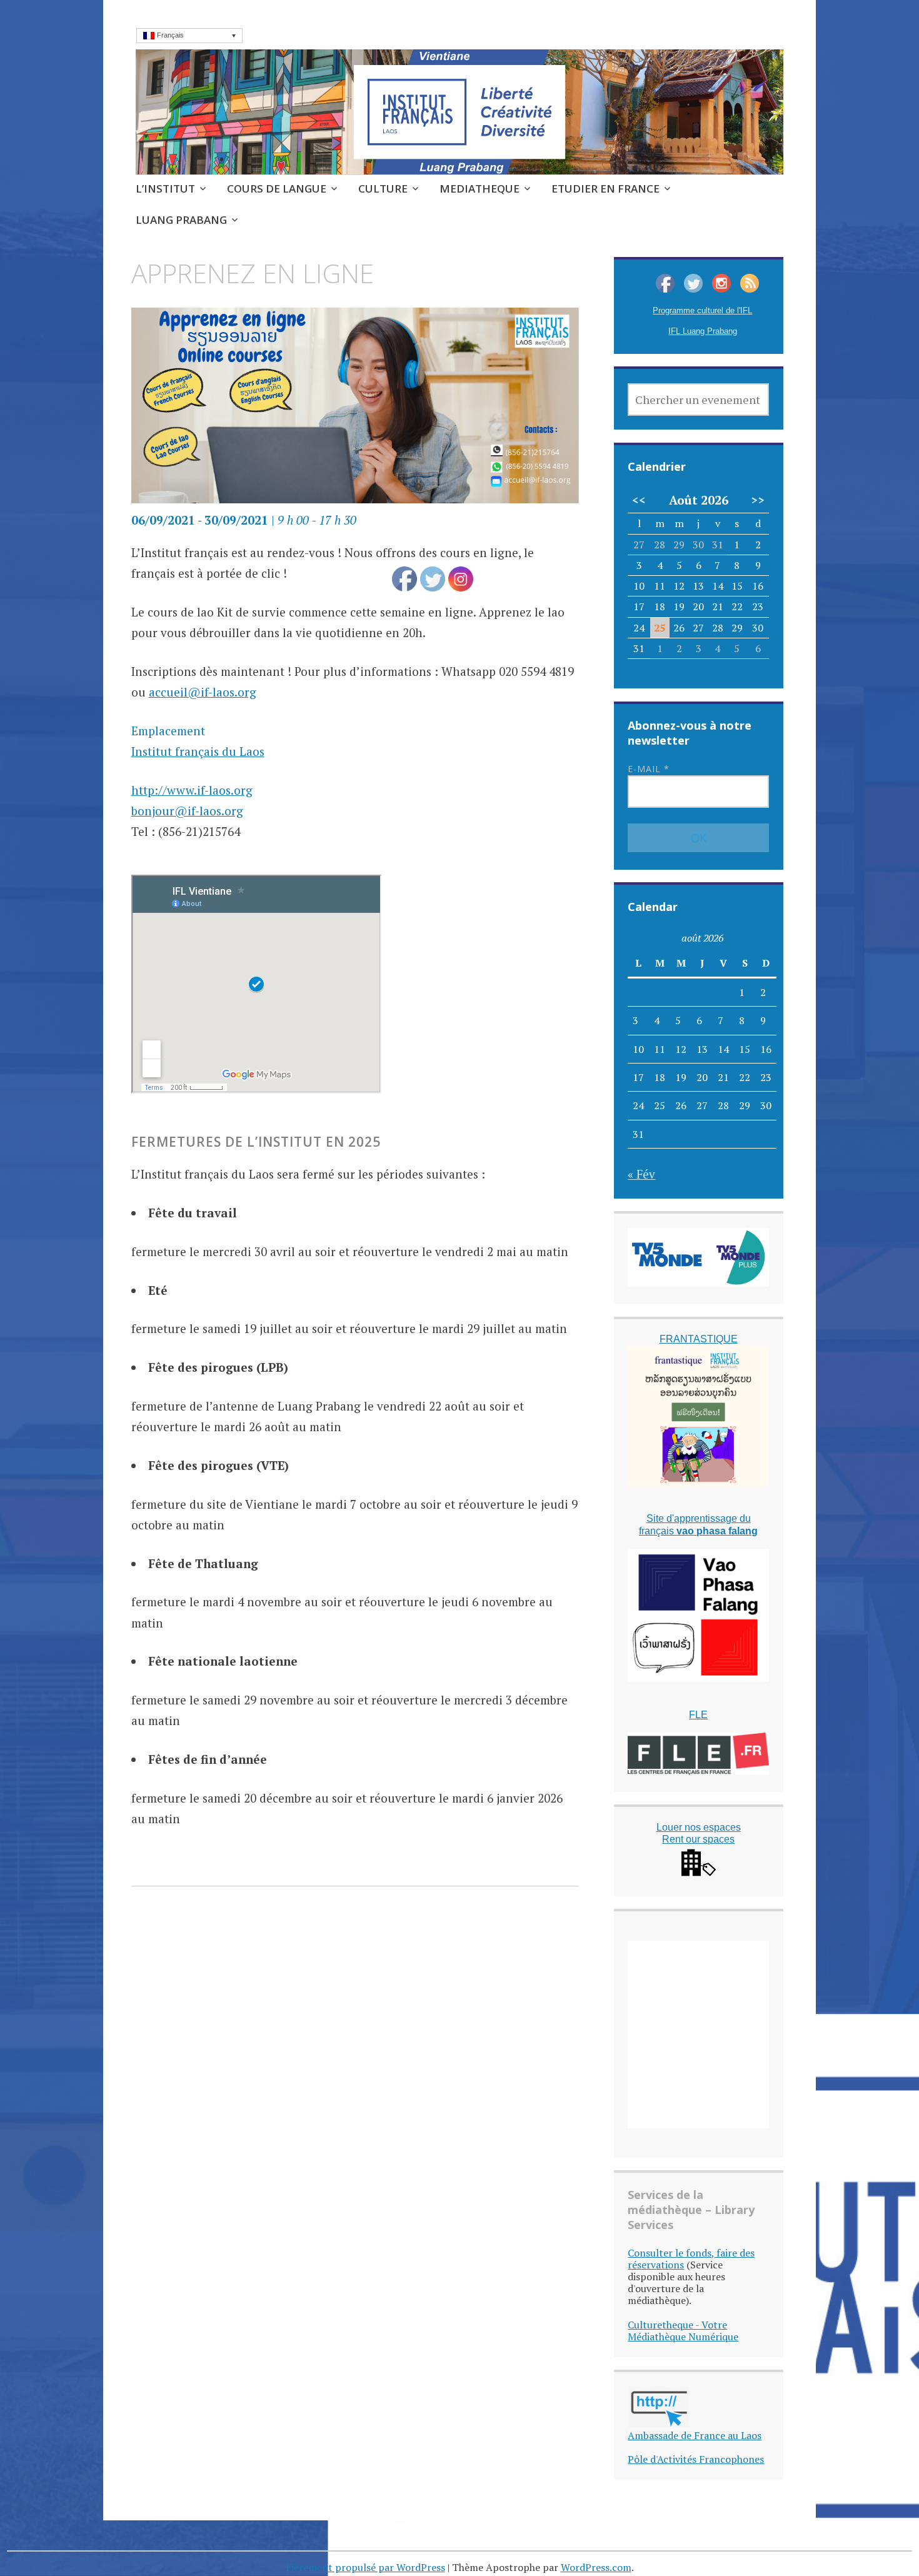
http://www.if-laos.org (192, 790)
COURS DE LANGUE (277, 189)
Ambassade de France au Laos (695, 2435)
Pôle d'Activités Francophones (696, 2459)
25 (660, 628)
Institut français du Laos (198, 751)
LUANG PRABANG (181, 220)
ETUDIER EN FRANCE (605, 189)
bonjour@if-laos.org (187, 811)
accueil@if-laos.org (203, 692)
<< (639, 500)
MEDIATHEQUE (480, 189)
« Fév (641, 1174)
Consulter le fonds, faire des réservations (691, 2259)
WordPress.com (596, 2567)
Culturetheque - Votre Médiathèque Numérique (683, 2331)
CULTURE (383, 189)
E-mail (649, 769)
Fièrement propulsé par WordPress (365, 2567)
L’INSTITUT (165, 189)
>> (758, 500)
